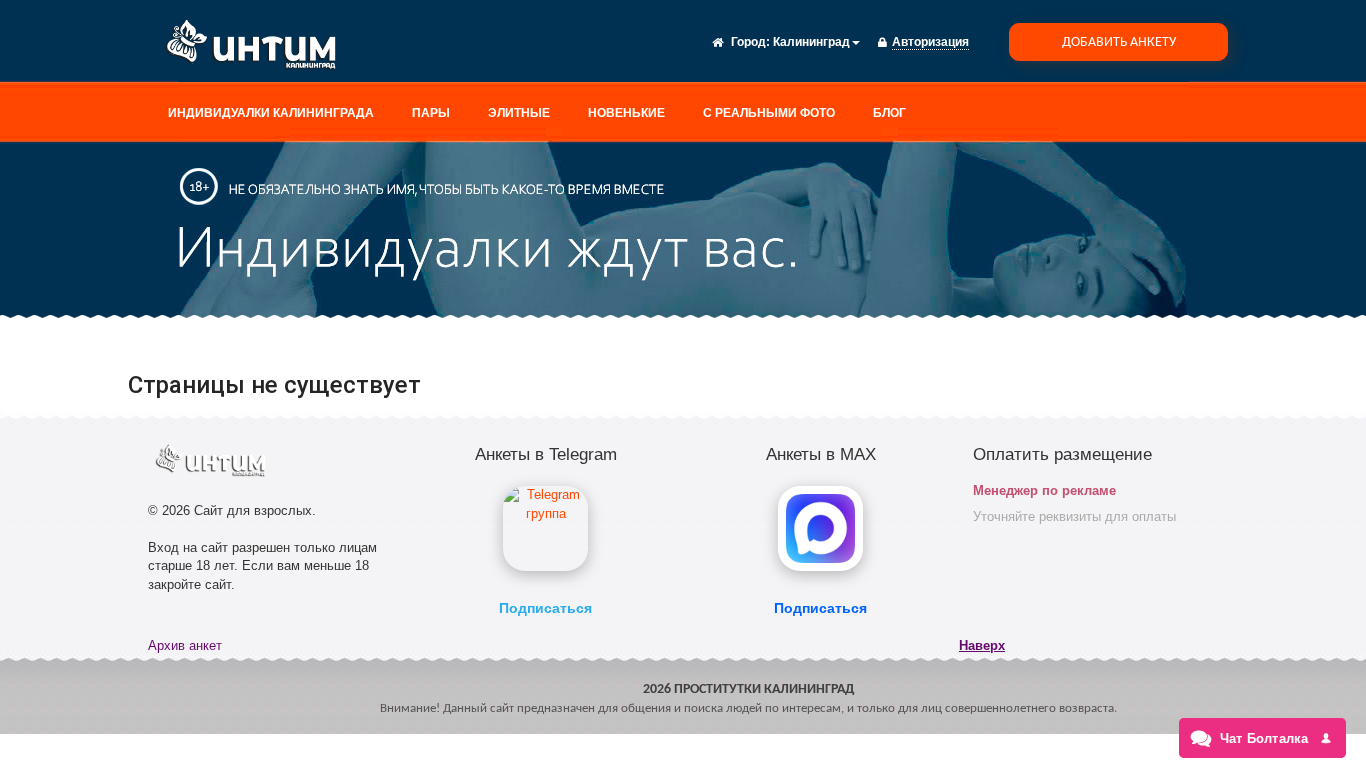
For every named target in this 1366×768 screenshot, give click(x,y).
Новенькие (626, 113)
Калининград (811, 42)
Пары (431, 113)
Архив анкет (185, 645)
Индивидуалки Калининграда (271, 113)
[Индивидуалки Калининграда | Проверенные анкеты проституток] (258, 48)
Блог (889, 113)
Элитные (519, 113)
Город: (750, 42)
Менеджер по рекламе (1044, 490)
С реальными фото (769, 113)
